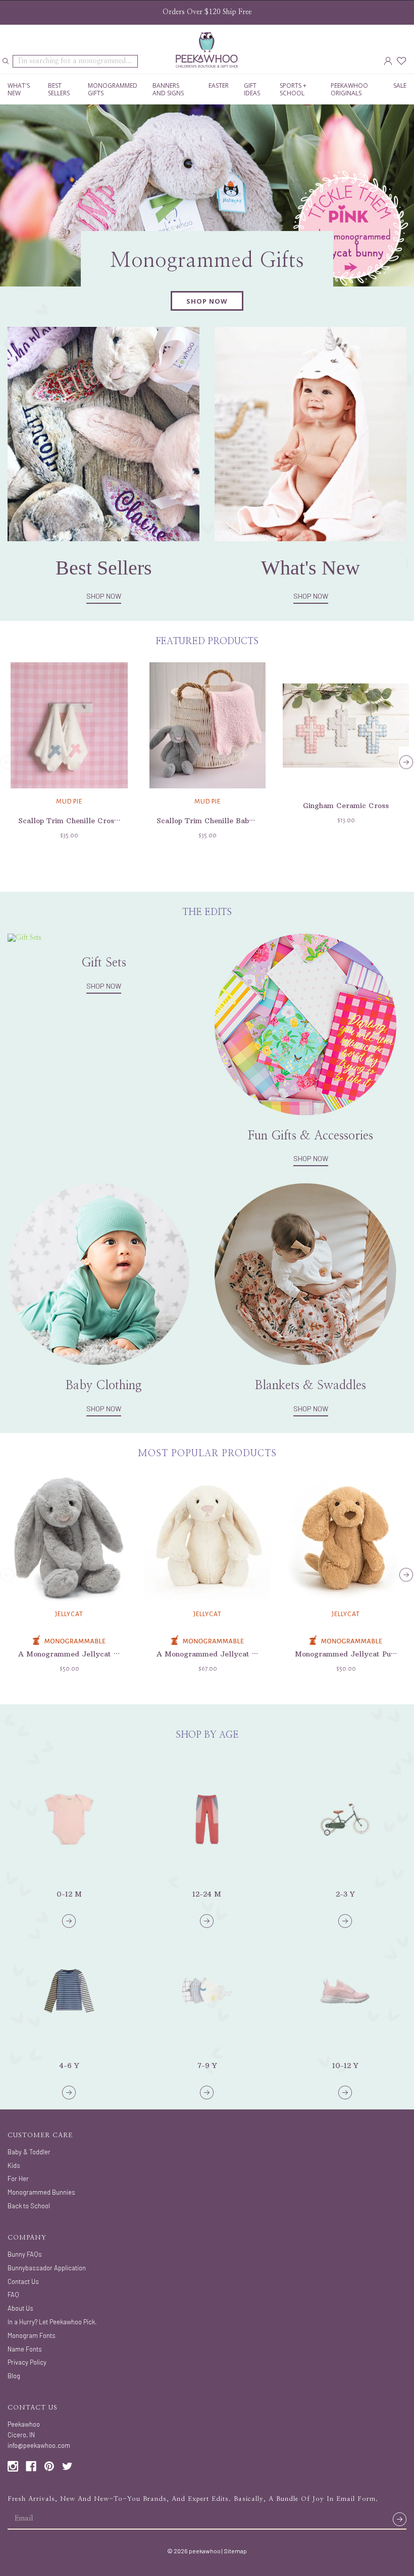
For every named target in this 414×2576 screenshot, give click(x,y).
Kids (14, 2165)
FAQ (13, 2295)
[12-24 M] (207, 1819)
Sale (400, 85)
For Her (18, 2179)
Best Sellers (59, 89)
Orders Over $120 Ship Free (207, 12)
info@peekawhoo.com (39, 2445)
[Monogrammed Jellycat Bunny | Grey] (69, 1538)
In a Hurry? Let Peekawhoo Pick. (52, 2322)
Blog (14, 2376)
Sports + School (293, 89)
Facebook (31, 2466)
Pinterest (49, 2466)
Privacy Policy (27, 2362)
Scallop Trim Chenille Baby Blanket (220, 821)
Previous (8, 762)
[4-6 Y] (69, 1991)
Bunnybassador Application (47, 2268)
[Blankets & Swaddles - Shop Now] (305, 1274)
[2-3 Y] (345, 1819)
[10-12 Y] (345, 1991)
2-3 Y (345, 1894)
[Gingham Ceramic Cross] (346, 725)
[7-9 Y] (207, 1991)
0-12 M (69, 1894)
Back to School (29, 2206)
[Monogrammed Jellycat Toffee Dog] (346, 1538)
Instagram (13, 2466)
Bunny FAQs (25, 2254)
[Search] (6, 62)
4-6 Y (69, 2066)
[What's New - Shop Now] (310, 433)
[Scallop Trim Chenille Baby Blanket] (208, 725)
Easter (219, 85)
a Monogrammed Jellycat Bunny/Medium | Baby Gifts (115, 1654)
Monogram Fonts (32, 2335)
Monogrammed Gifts (113, 89)
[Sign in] (388, 61)
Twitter (67, 2466)
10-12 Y (345, 2066)
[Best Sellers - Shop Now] (103, 433)
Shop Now (104, 596)
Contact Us (23, 2281)
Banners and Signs (168, 89)
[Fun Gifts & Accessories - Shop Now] (305, 1024)
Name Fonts (25, 2349)
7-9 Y (207, 2066)
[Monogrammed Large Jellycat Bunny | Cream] (208, 1538)
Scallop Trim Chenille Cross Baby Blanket (93, 821)
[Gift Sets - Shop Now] (24, 938)
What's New (19, 89)
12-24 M (207, 1894)
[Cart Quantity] (411, 61)
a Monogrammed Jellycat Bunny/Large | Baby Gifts (250, 1654)
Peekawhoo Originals (349, 89)
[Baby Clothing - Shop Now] (98, 1274)
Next (406, 762)
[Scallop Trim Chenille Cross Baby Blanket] (69, 725)
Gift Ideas (252, 89)
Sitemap (235, 2551)
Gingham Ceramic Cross (346, 806)
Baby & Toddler (29, 2152)
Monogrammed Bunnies (41, 2192)
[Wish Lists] (402, 61)
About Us (20, 2308)
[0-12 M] (69, 1819)
